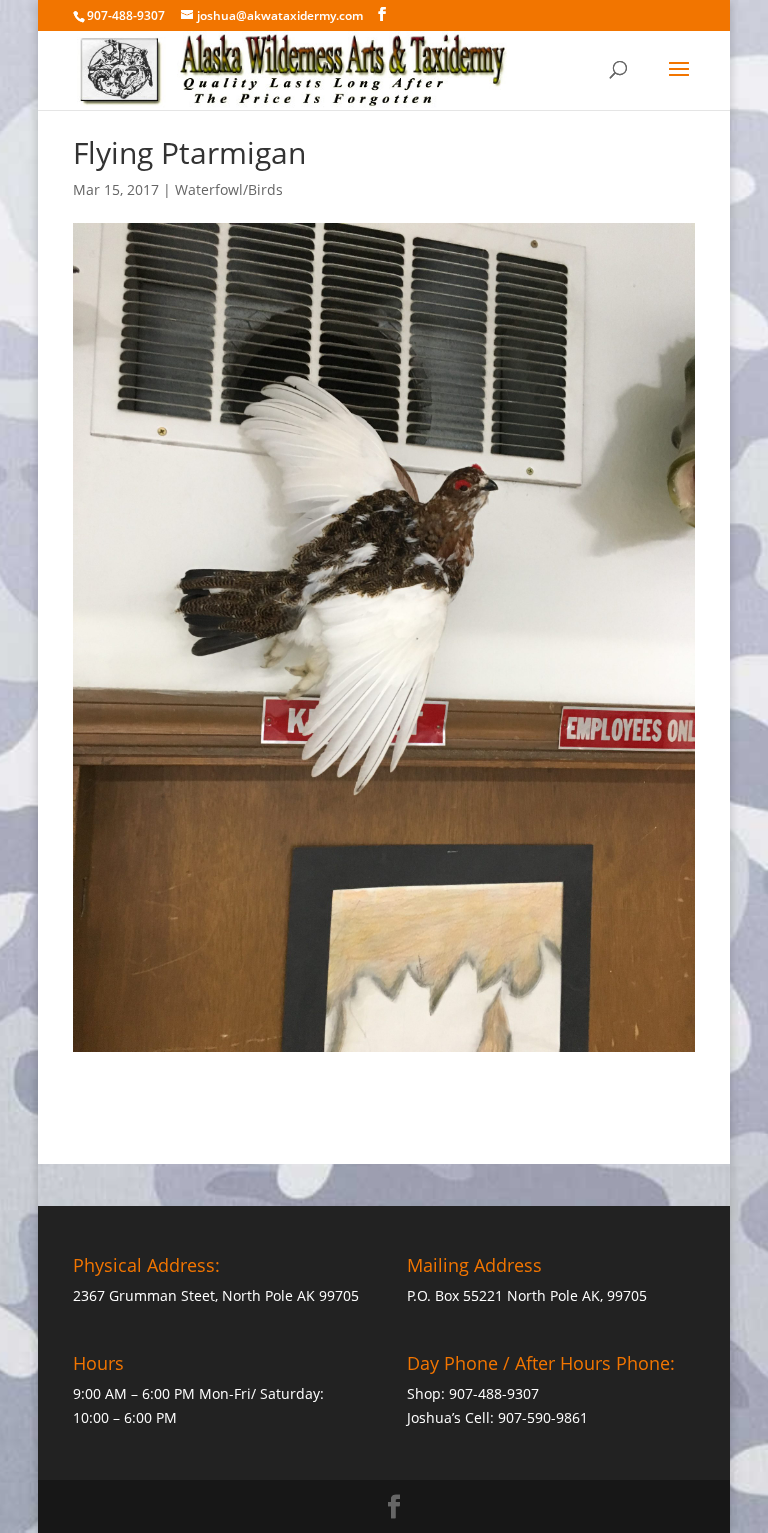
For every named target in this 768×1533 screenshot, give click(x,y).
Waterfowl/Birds (229, 189)
